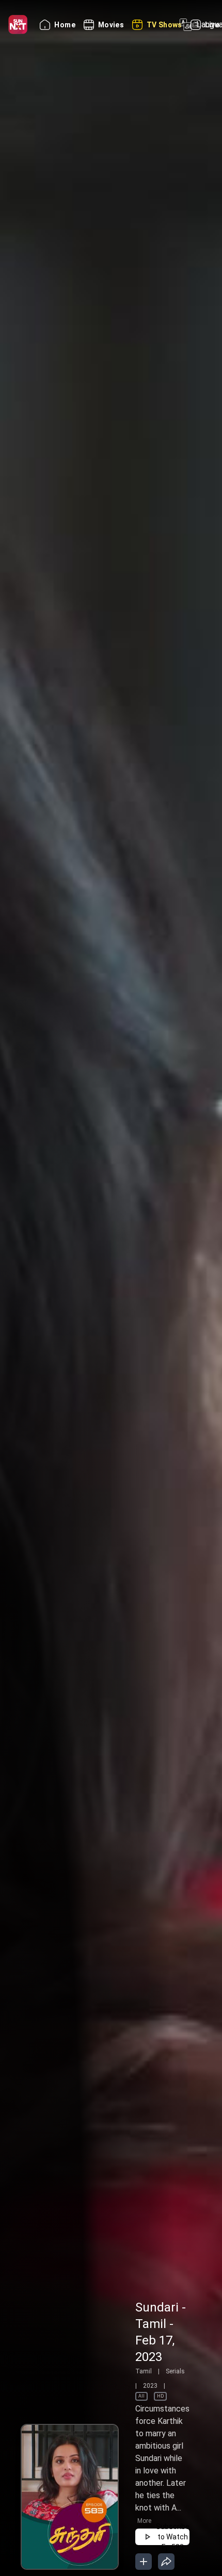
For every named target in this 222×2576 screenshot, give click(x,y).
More (144, 2521)
